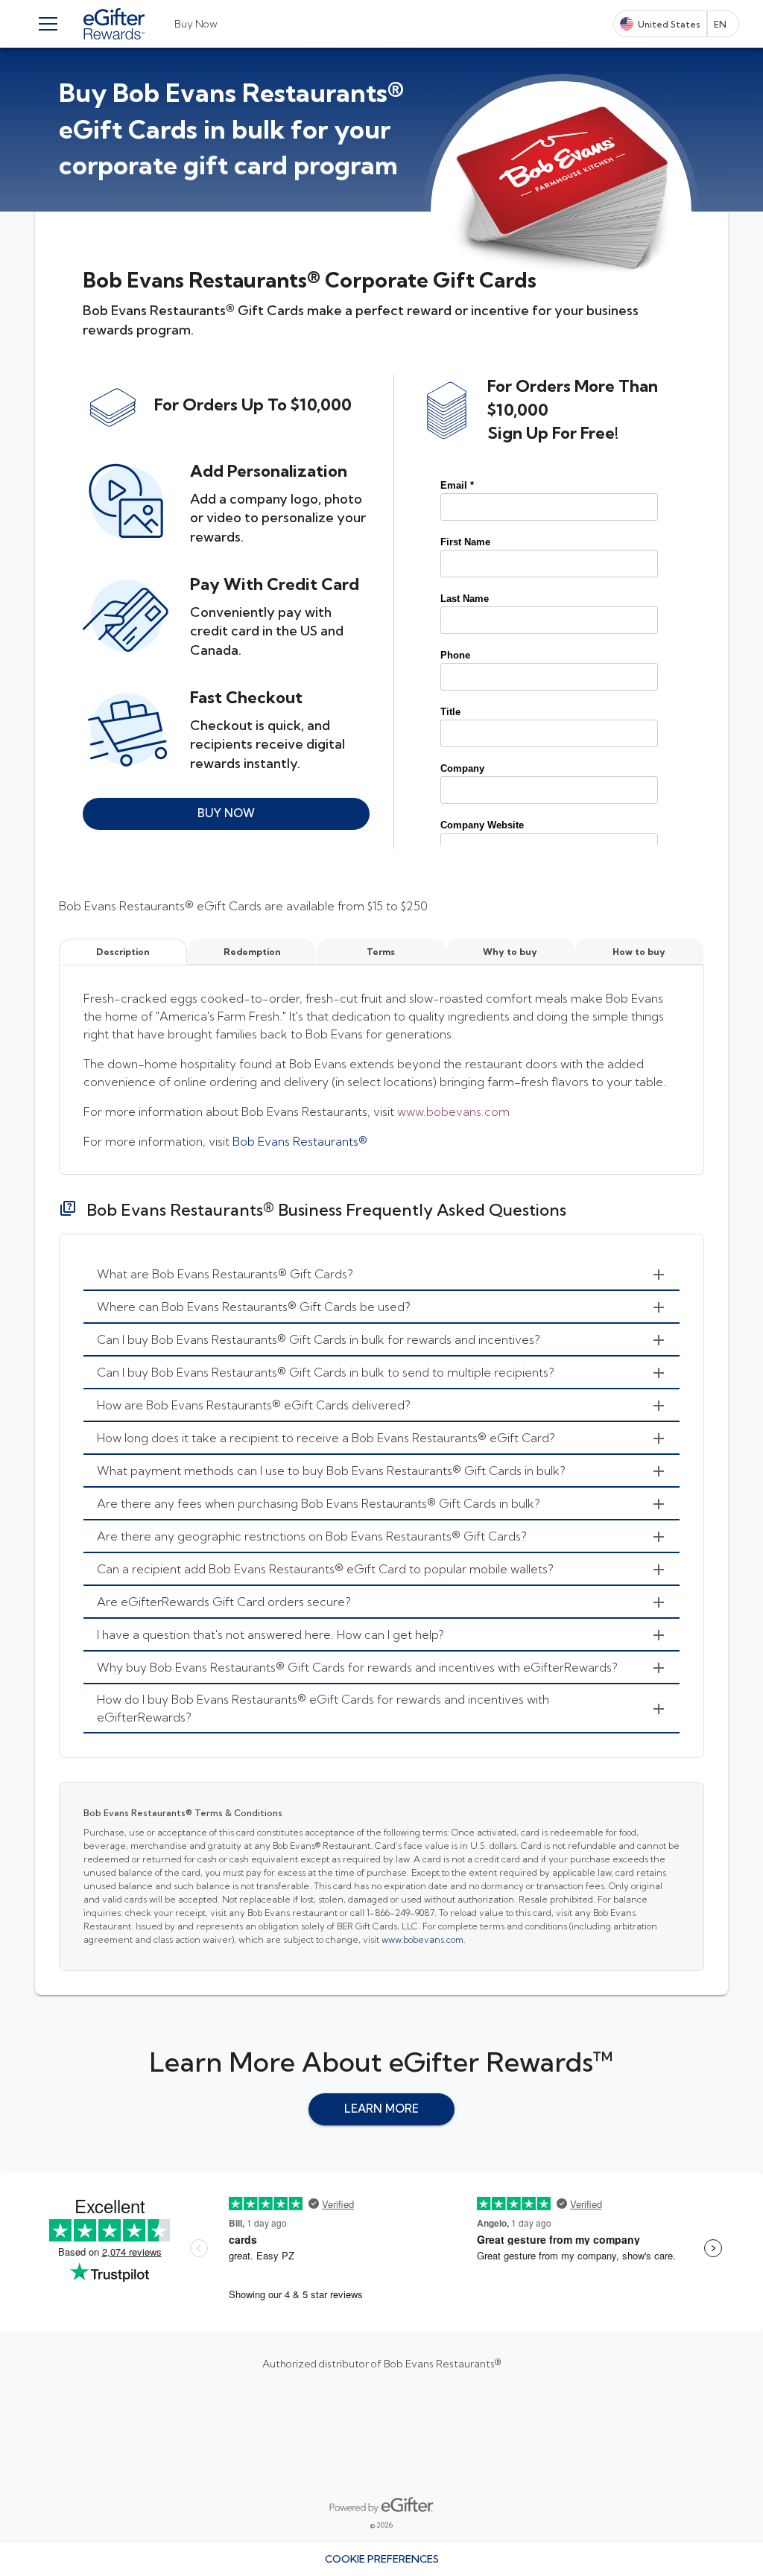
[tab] (196, 24)
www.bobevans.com (453, 1111)
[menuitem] (381, 1275)
